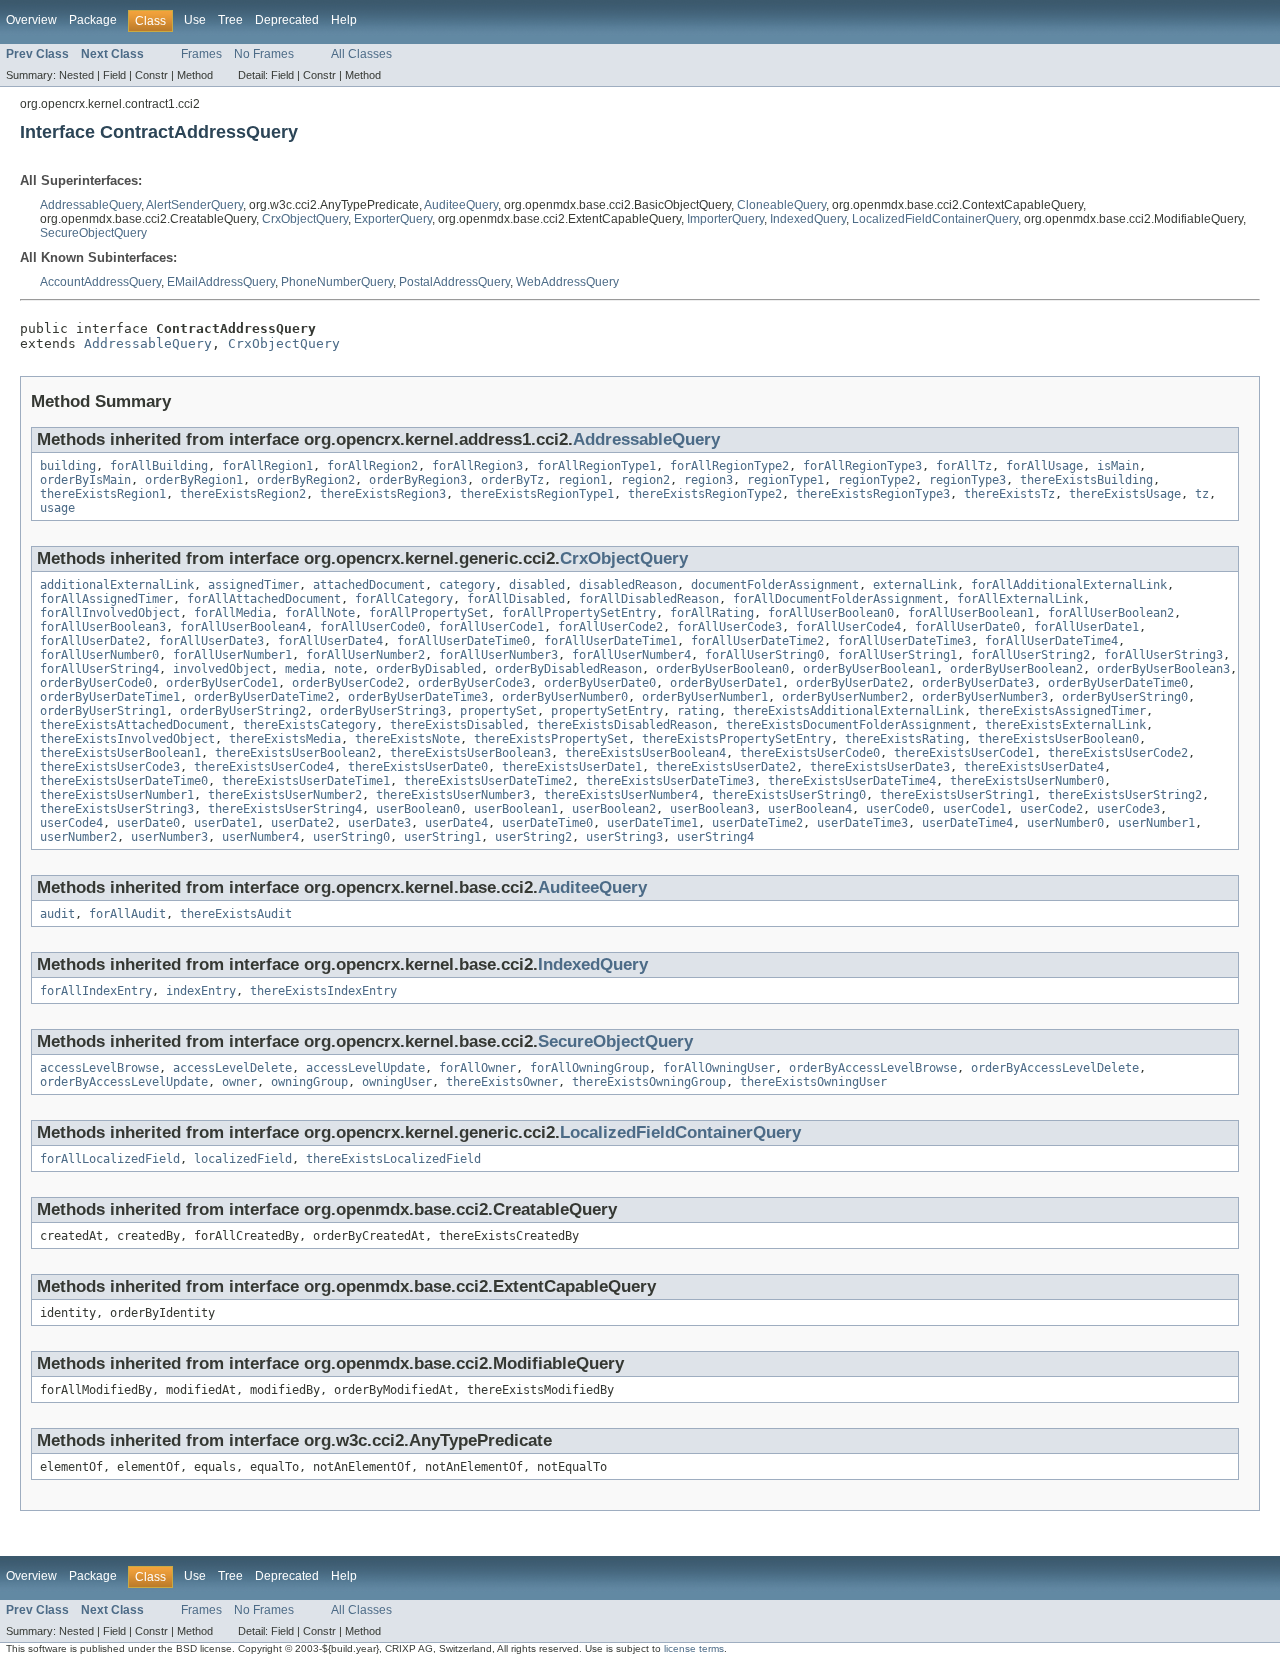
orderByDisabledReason (568, 669)
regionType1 (785, 480)
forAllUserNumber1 (232, 655)
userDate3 (379, 823)
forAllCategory (404, 599)
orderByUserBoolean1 (869, 669)
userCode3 (1128, 809)
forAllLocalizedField (110, 1159)
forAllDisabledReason (649, 599)
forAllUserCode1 (491, 627)
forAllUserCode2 (610, 627)
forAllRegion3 (477, 466)
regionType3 (967, 480)
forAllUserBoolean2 (1111, 613)
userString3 (624, 837)
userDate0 (148, 823)
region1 (582, 480)
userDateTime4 (967, 823)
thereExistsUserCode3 (110, 767)
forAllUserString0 (764, 655)
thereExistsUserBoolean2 (295, 753)
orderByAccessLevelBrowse (873, 1068)
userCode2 (1051, 809)
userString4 (715, 837)
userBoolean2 (614, 809)
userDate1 (225, 823)
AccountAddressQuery (100, 282)
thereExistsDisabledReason (624, 725)
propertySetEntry (607, 711)
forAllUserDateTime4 (1051, 641)
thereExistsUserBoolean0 (1058, 739)
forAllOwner (477, 1068)
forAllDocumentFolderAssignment (838, 599)
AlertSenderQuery (194, 205)
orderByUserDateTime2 (264, 697)
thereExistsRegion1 (103, 494)
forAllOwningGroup (589, 1068)
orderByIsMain (85, 480)
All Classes (361, 54)
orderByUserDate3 (978, 683)
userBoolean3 (712, 809)
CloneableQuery (781, 205)
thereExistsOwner (502, 1082)
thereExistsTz (1009, 494)
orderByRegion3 (418, 480)
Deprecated (287, 20)
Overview (31, 20)
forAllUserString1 (897, 655)
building (68, 466)
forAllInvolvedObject (110, 613)
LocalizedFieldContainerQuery (935, 219)
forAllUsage (1044, 466)
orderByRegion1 (194, 480)
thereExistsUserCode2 (1118, 753)
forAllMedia (232, 613)
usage (57, 508)
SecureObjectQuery (93, 233)
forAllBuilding (159, 466)
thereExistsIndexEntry (323, 991)
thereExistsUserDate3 (880, 767)
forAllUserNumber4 (631, 655)
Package (93, 20)
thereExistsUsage (1125, 494)
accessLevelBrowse (99, 1068)
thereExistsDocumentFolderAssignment (848, 725)
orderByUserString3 (383, 711)
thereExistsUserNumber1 (117, 795)
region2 (645, 480)
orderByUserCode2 (348, 683)
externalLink (915, 585)
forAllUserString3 (1163, 655)
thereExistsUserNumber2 (285, 795)
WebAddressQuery (567, 282)
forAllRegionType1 (596, 466)
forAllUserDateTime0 (463, 641)
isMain (1118, 466)
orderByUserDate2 (852, 683)
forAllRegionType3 (862, 466)
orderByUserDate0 (600, 683)
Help (344, 20)
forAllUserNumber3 (498, 655)
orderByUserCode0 (96, 683)
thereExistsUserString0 (789, 795)
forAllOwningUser (719, 1068)
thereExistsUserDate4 (1034, 767)
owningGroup (309, 1082)
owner (239, 1082)
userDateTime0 (547, 823)
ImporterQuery (725, 219)
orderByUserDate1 (726, 683)
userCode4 (71, 823)
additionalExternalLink (117, 585)
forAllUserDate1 (1086, 627)
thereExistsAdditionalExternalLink (848, 711)
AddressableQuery (90, 205)
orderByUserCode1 (222, 683)
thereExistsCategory (309, 725)
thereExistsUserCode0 (810, 753)
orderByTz (512, 480)
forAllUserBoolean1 (971, 613)
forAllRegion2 (372, 466)
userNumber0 (1065, 823)
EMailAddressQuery (221, 282)
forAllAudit (127, 914)
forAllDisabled (516, 599)
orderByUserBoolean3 (1163, 669)
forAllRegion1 (267, 466)
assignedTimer (253, 585)
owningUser (397, 1082)
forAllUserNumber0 (99, 655)
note (348, 669)
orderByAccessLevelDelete (1055, 1068)
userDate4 (456, 823)
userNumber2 (78, 837)
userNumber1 (1156, 823)
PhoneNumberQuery (337, 282)
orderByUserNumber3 (985, 697)
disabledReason (628, 585)
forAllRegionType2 (729, 466)
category (467, 585)
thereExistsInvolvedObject (127, 739)
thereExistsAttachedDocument (134, 725)
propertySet (498, 711)
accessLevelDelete (232, 1068)
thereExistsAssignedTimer (1062, 711)
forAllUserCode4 (848, 627)
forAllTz (964, 466)
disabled (537, 585)
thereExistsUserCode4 (264, 767)
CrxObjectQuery (305, 219)
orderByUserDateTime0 (1118, 683)
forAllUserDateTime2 (757, 641)
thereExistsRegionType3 (873, 494)
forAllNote (320, 613)
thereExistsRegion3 (383, 494)
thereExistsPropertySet (551, 739)
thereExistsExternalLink (1065, 725)
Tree (230, 20)
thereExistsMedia (285, 739)
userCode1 (974, 809)
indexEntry (201, 991)
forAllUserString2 (1030, 655)
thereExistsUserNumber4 (621, 795)
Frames (201, 54)
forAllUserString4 (99, 669)
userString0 (351, 837)
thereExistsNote (407, 739)
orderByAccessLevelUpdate (124, 1082)
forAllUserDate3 (211, 641)
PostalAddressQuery (454, 282)
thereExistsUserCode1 (964, 753)
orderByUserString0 (1125, 697)
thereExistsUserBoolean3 (470, 753)
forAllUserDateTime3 (904, 641)
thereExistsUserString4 (285, 809)
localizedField (243, 1159)
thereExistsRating (904, 739)
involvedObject (222, 669)
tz (1202, 494)
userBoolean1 (516, 809)
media (302, 669)
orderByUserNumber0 (565, 697)
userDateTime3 (862, 823)
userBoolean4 (810, 809)
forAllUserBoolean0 (831, 613)
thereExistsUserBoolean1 (120, 753)
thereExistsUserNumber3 (453, 795)
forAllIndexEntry (96, 991)
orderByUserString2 (243, 711)
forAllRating (712, 613)
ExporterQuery (393, 219)
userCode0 (897, 809)
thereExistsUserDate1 (572, 767)
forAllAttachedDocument (264, 599)
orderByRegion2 (306, 480)
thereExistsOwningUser (813, 1082)
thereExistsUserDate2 (726, 767)
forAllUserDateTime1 (610, 641)
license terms (694, 1648)
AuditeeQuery (461, 205)
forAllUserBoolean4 (243, 627)
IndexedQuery (808, 219)
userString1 (442, 837)
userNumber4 (260, 837)
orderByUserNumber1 (705, 697)
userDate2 (302, 823)
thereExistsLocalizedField (393, 1159)
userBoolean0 (418, 809)
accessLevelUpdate (365, 1068)
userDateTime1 (652, 823)
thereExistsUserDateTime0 (124, 781)
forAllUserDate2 (92, 641)
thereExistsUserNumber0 (1027, 781)
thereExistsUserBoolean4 (645, 753)
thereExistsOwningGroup (649, 1082)
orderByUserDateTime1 (110, 697)
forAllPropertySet (428, 613)
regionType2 (876, 480)
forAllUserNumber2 (365, 655)
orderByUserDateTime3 (418, 697)
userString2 (533, 837)
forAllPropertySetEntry (579, 613)
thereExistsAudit (236, 914)
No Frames (264, 54)
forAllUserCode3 (729, 627)
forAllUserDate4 (330, 641)
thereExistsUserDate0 (418, 767)
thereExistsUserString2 (1125, 795)
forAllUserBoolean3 (103, 627)
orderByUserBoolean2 (1016, 669)
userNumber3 (169, 837)
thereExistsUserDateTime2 (488, 781)
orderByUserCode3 (474, 683)
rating (698, 711)
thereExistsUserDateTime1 (306, 781)
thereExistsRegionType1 (537, 494)
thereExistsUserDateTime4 (852, 781)
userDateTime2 (757, 823)
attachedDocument (369, 585)
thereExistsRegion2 (243, 494)
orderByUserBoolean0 (722, 669)
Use (195, 20)
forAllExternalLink (1020, 599)
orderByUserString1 (103, 711)
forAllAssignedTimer (106, 599)
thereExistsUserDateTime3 (670, 781)
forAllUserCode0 (372, 627)
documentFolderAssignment (775, 585)
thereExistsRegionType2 (705, 494)
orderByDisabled (428, 669)
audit (57, 914)
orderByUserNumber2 (845, 697)
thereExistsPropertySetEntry (736, 739)
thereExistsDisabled (456, 725)
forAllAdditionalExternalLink (1069, 585)
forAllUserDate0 (967, 627)
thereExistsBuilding (1086, 480)
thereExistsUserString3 (117, 809)
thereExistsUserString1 (957, 795)
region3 (708, 480)
